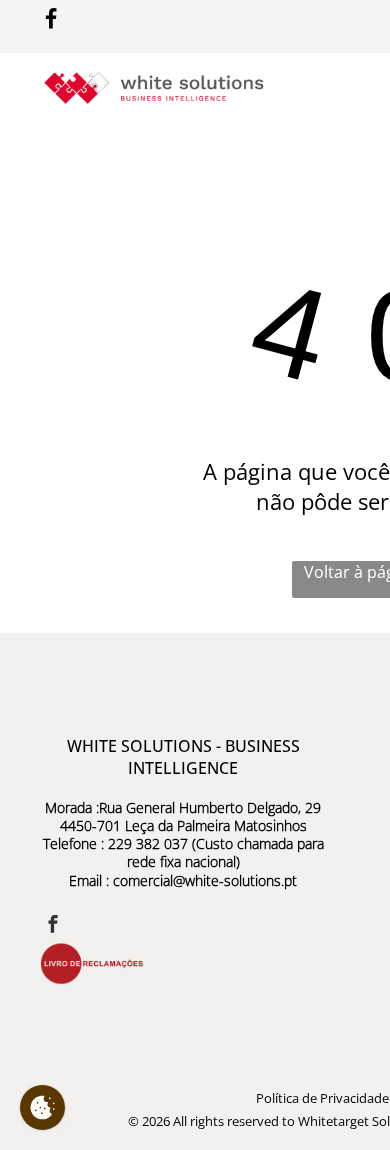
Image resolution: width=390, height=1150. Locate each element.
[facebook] (53, 926)
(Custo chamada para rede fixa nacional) (225, 852)
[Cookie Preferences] (42, 1107)
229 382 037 (148, 843)
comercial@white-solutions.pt (205, 880)
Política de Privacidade (322, 1098)
